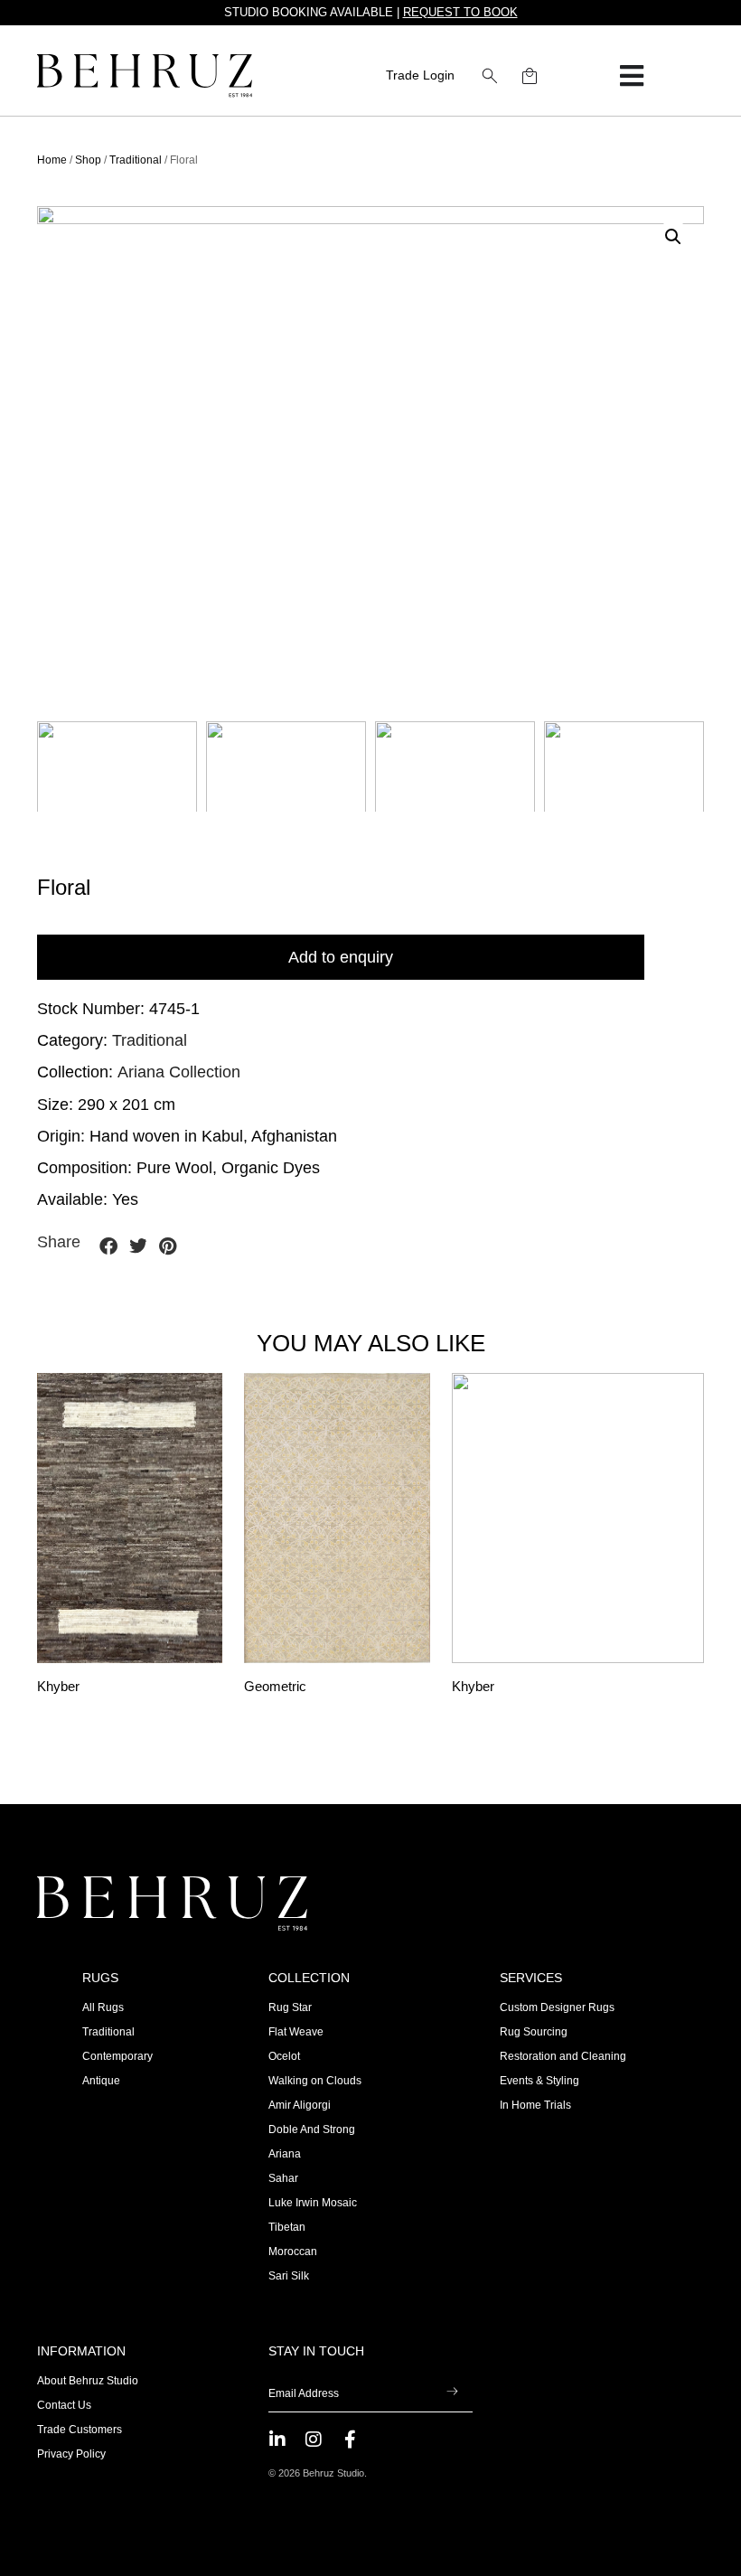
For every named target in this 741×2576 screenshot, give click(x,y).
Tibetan (287, 2227)
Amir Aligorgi (300, 2105)
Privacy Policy (71, 2454)
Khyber (58, 1687)
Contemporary (117, 2056)
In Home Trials (535, 2105)
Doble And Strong (312, 2129)
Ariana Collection (179, 1072)
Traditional (136, 160)
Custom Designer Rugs (557, 2007)
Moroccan (293, 2252)
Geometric (275, 1687)
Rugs (100, 1978)
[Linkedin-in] (277, 2440)
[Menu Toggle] (632, 76)
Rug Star (290, 2007)
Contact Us (64, 2405)
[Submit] (452, 2393)
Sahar (283, 2178)
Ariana (285, 2154)
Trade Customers (80, 2430)
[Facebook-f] (350, 2440)
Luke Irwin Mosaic (313, 2203)
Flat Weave (296, 2032)
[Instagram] (314, 2440)
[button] (490, 76)
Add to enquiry (341, 957)
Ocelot (284, 2056)
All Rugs (103, 2007)
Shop (88, 160)
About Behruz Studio (88, 2381)
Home (52, 160)
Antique (101, 2081)
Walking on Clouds (315, 2081)
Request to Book (460, 12)
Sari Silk (289, 2276)
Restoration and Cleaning (563, 2056)
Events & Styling (539, 2081)
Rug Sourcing (534, 2032)
